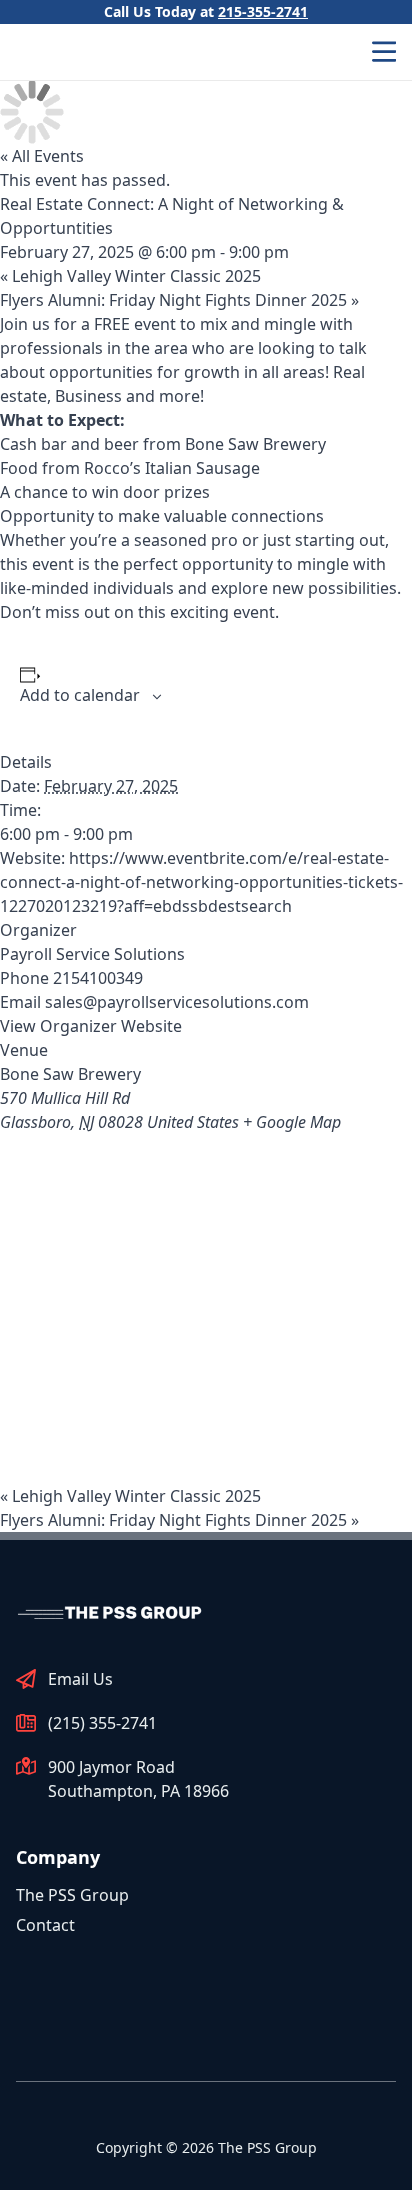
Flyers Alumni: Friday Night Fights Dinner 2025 (179, 300)
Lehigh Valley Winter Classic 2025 (130, 276)
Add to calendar (80, 695)
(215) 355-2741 (102, 1723)
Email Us (80, 1679)
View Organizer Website (91, 1026)
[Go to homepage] (112, 1612)
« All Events (42, 156)
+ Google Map (292, 1122)
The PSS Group (72, 1895)
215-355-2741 (263, 11)
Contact (45, 1925)
